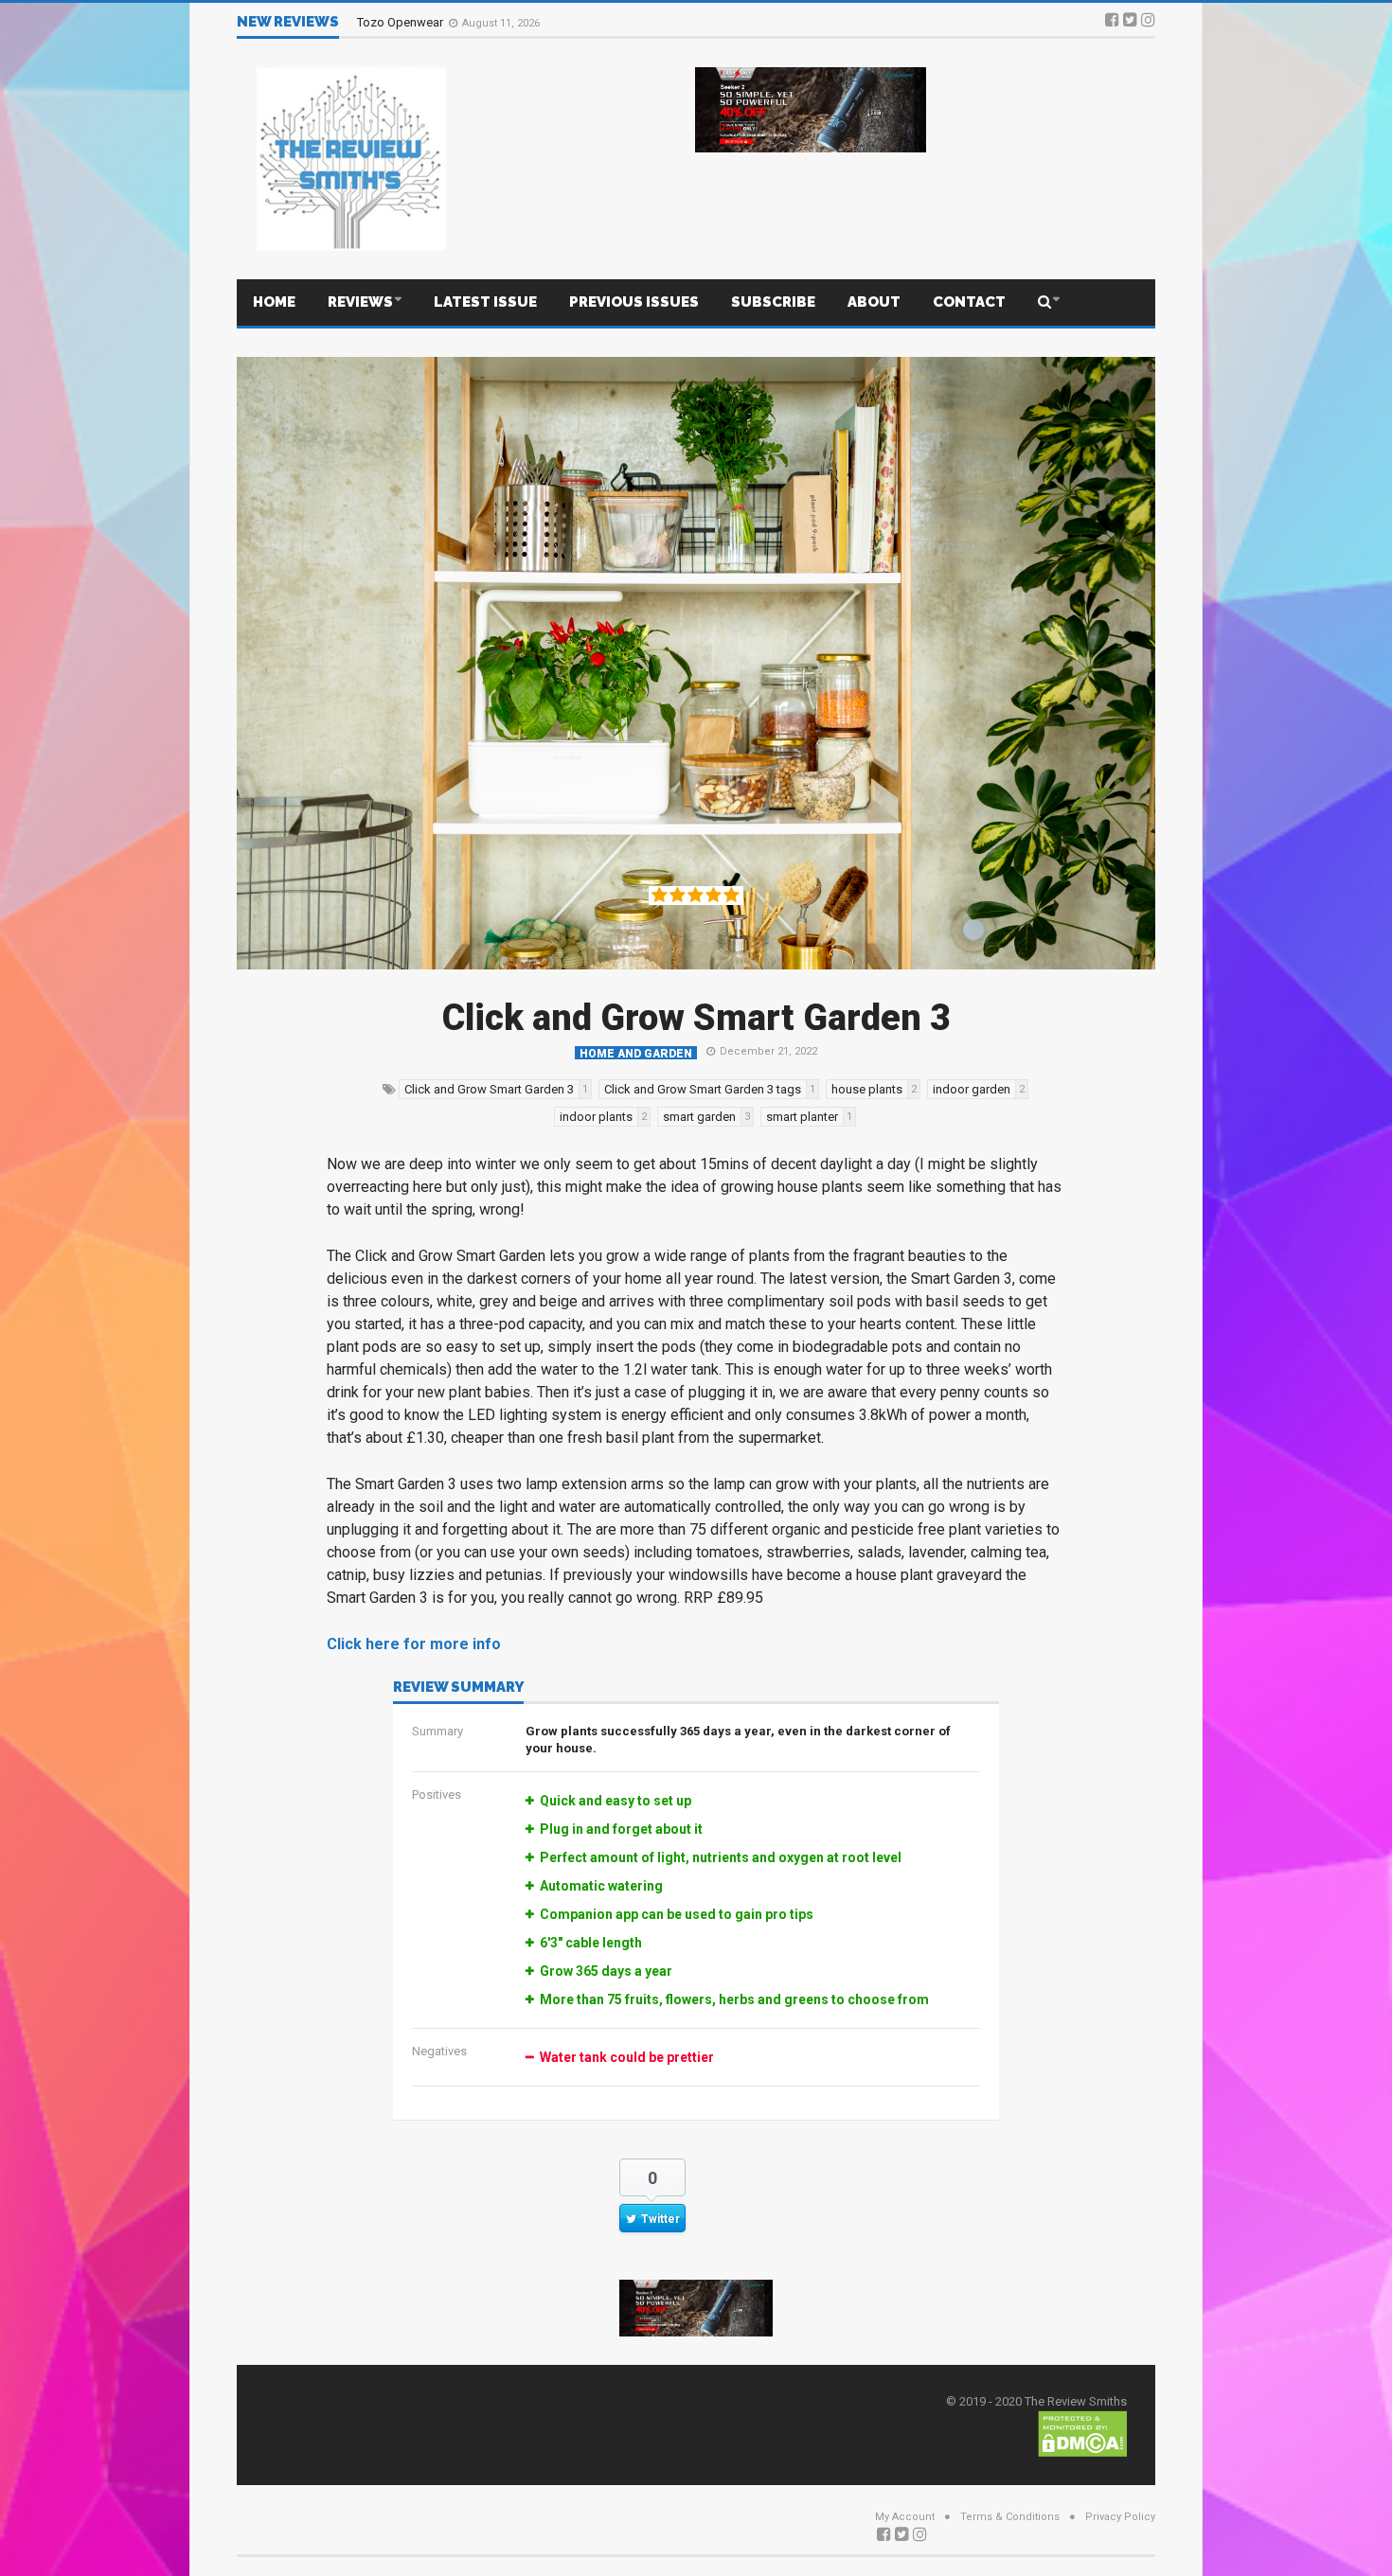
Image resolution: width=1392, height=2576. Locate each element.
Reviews (360, 302)
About (874, 302)
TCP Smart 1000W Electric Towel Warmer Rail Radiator (504, 21)
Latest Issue (485, 302)
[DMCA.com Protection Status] (1082, 2433)
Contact (969, 302)
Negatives (439, 2051)
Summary (437, 1731)
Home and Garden (636, 1053)
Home (274, 302)
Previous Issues (634, 302)
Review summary (458, 1688)
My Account (905, 2517)
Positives (437, 1794)
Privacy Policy (1120, 2517)
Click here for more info (414, 1644)
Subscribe (773, 302)
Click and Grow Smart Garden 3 (696, 1018)
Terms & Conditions (1010, 2517)
